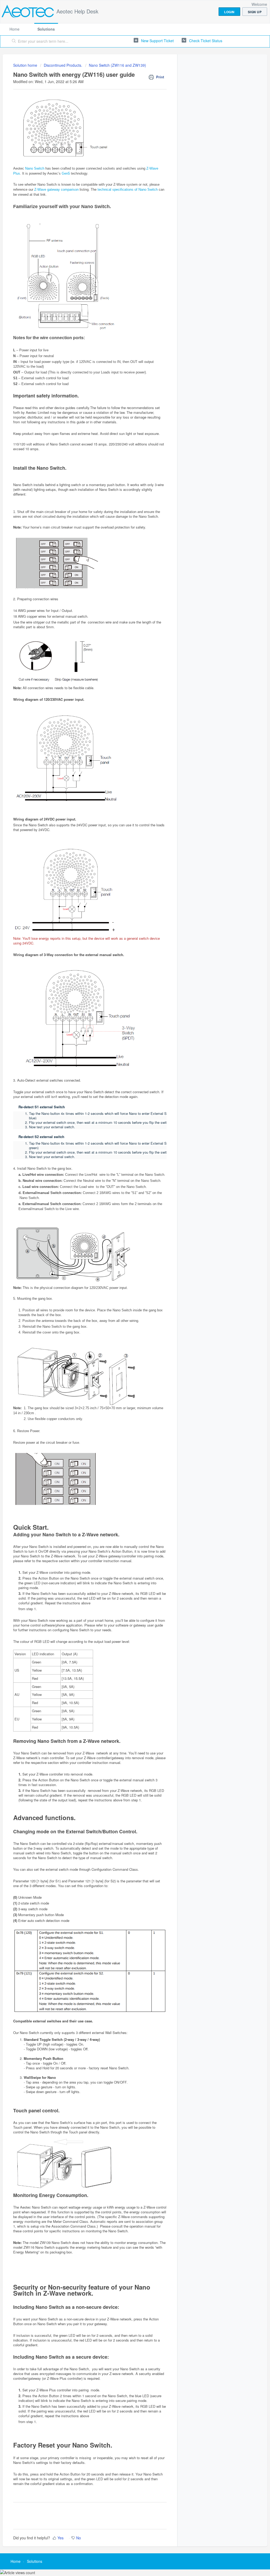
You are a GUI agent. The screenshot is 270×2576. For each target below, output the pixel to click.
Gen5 (66, 173)
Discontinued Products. (63, 65)
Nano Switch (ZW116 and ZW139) (117, 65)
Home (15, 29)
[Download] (125, 1264)
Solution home (26, 65)
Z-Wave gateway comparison (56, 190)
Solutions (46, 29)
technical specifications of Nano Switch (128, 190)
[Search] (14, 41)
